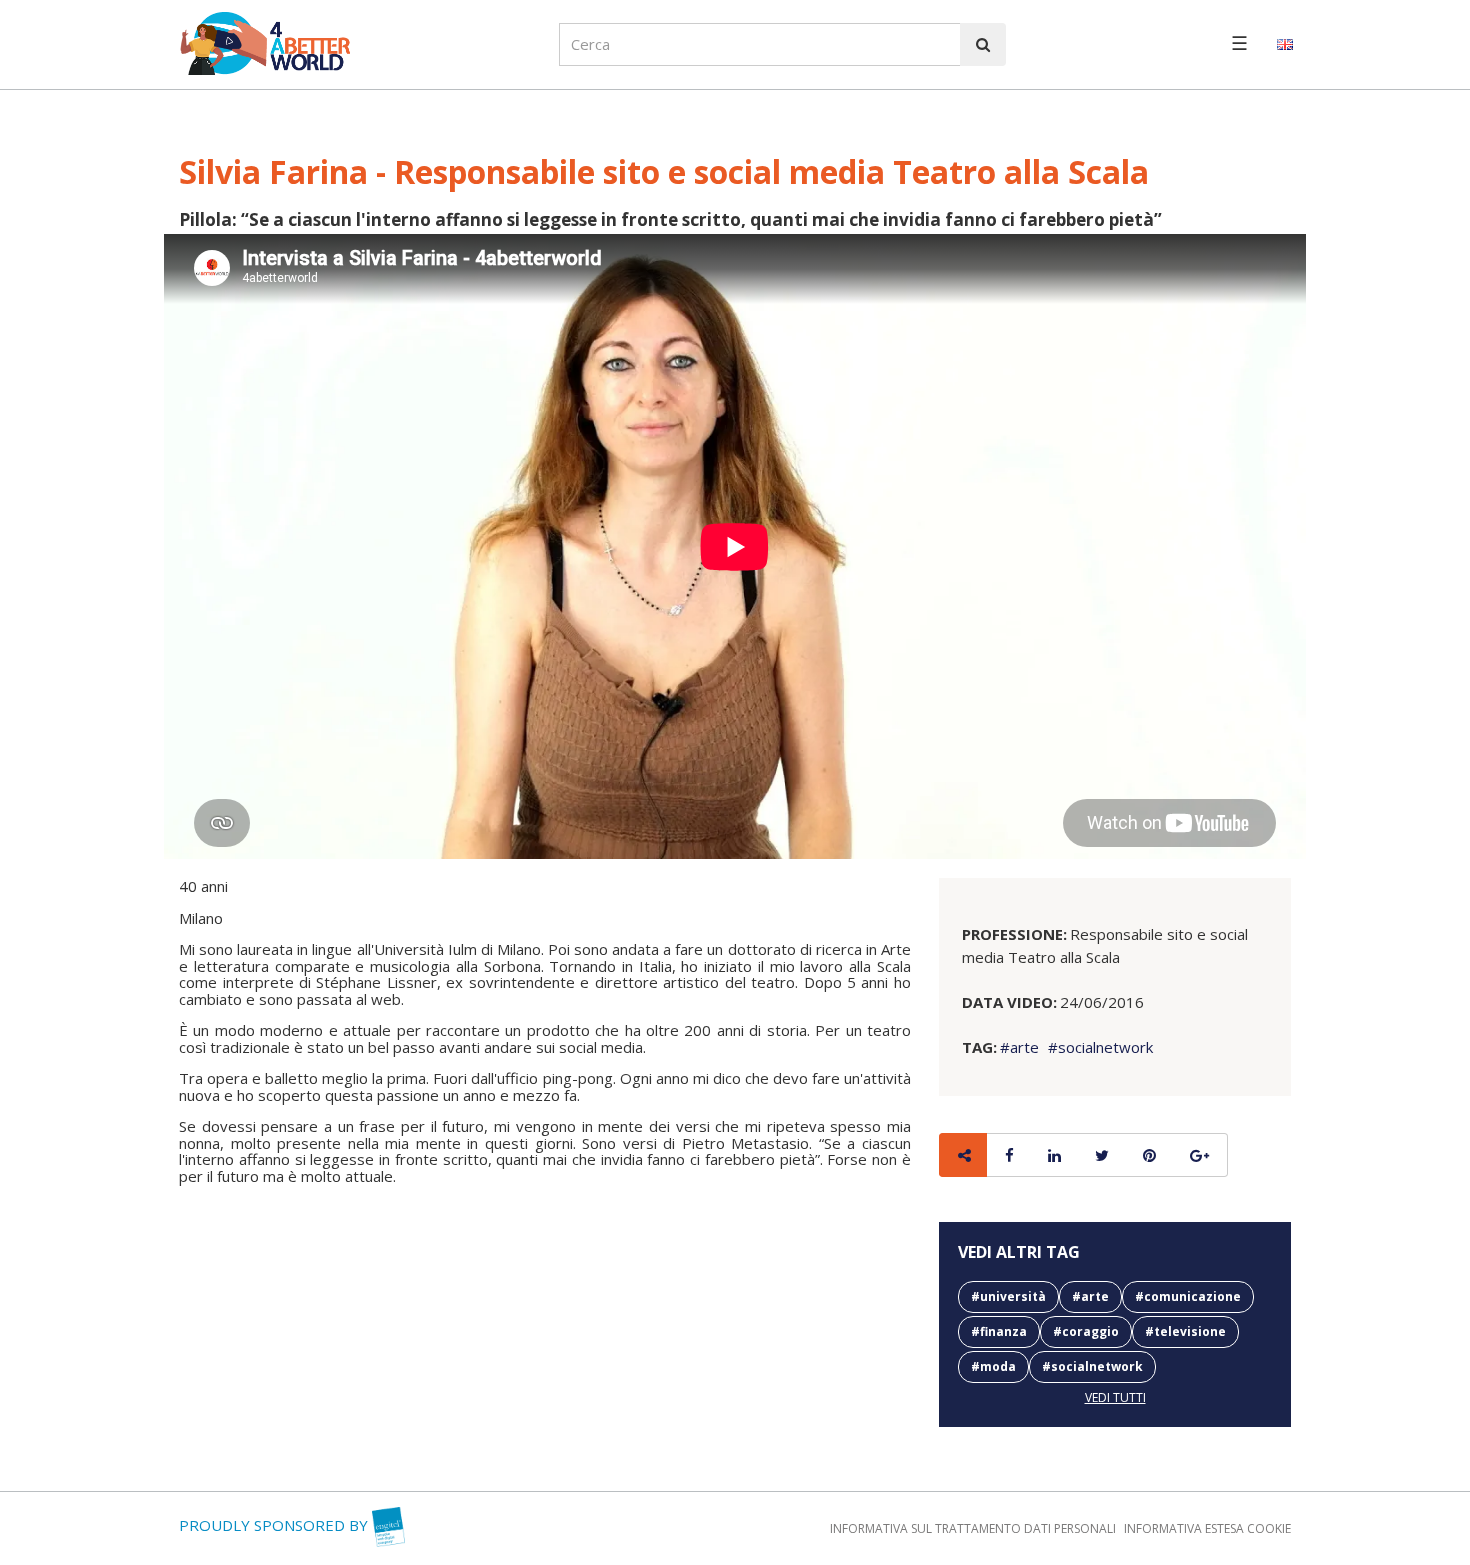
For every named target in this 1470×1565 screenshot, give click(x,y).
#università (1008, 1296)
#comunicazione (1188, 1296)
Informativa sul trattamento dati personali (973, 1528)
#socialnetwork (1098, 1047)
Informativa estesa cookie (1207, 1528)
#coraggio (1086, 1331)
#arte (1019, 1047)
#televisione (1185, 1331)
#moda (993, 1366)
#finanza (999, 1331)
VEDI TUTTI (1115, 1397)
